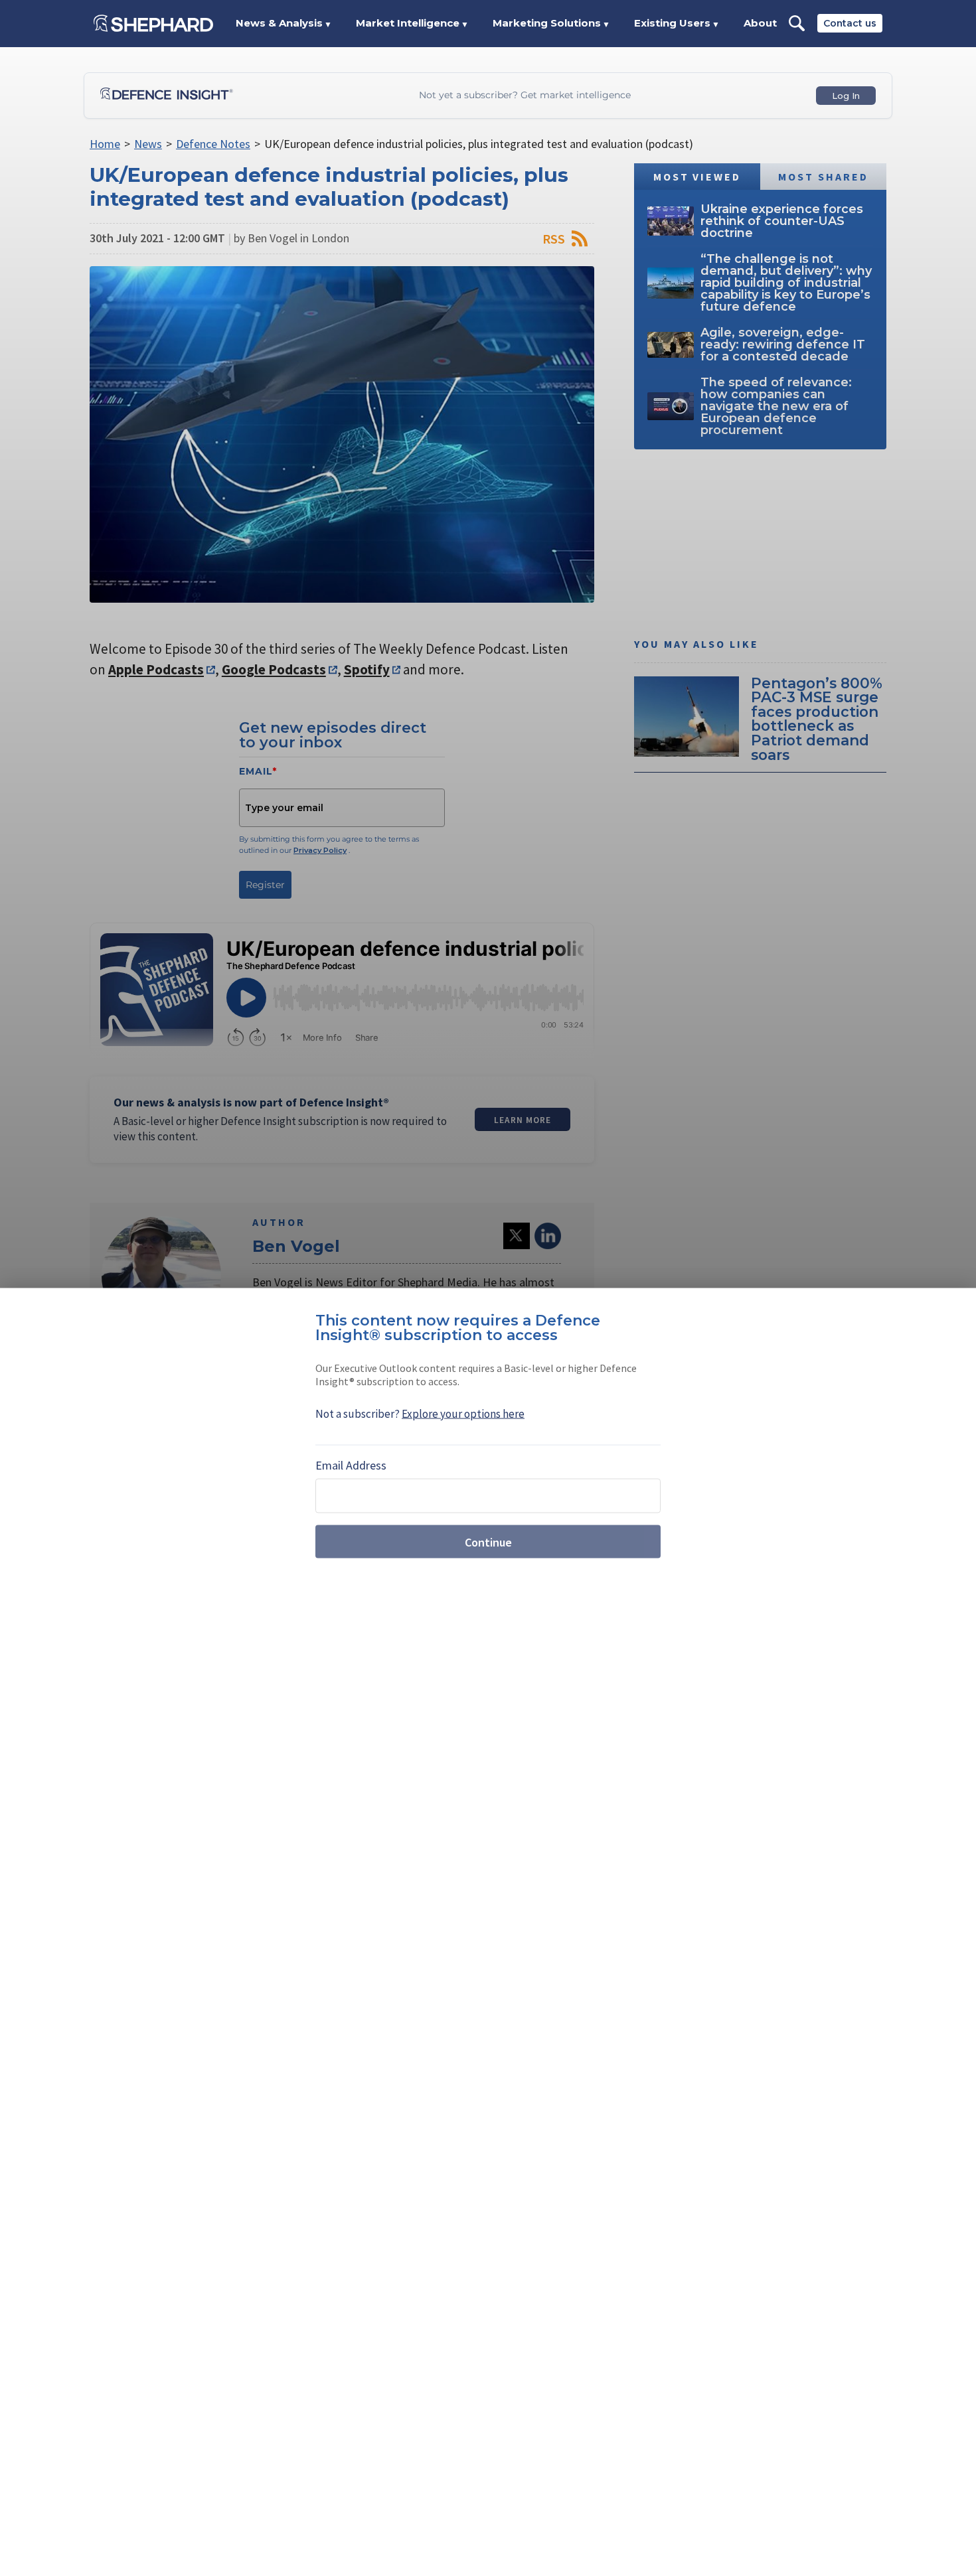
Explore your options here (463, 1414)
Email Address (351, 1465)
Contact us (850, 23)
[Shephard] (153, 23)
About (760, 23)
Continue (488, 1542)
